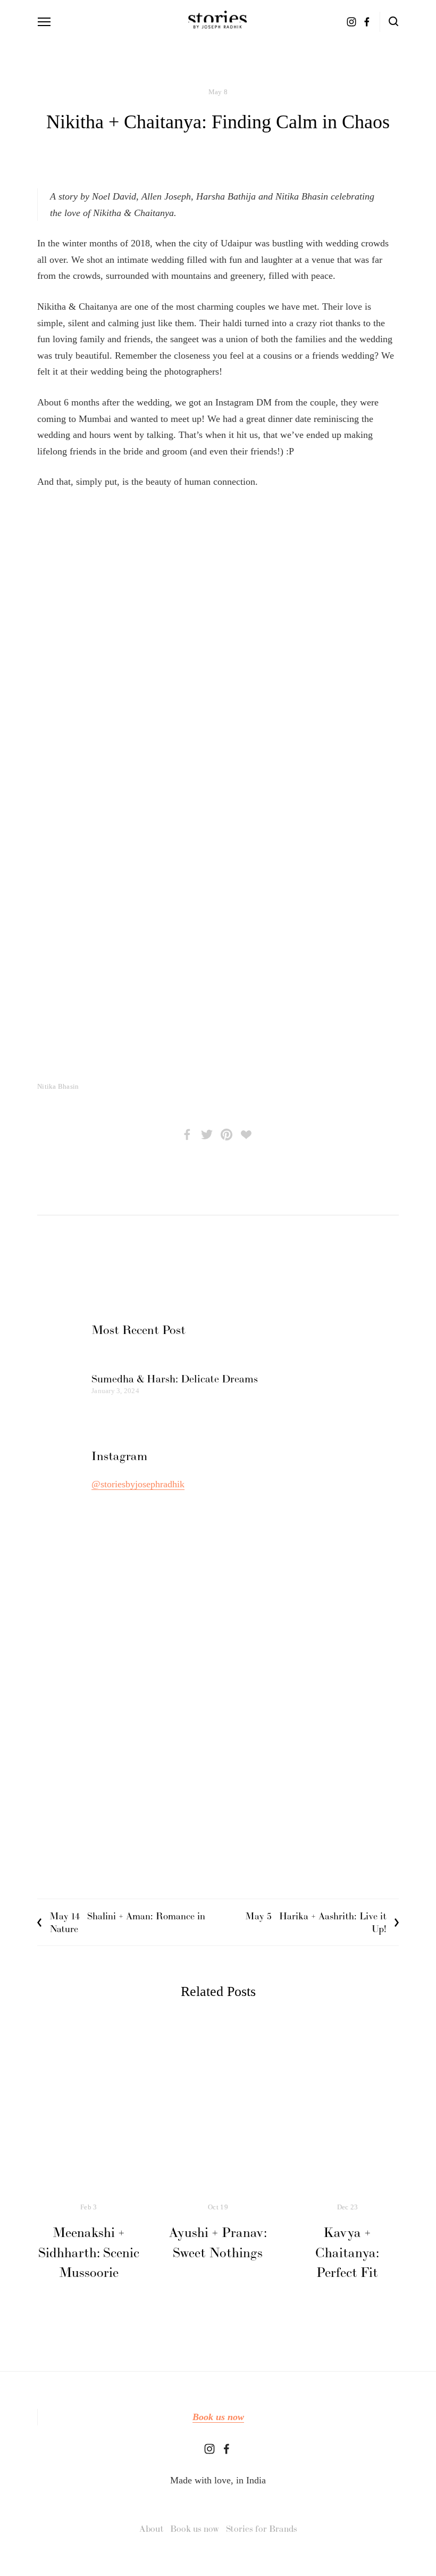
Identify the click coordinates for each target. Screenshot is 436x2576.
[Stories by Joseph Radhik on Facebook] (227, 2449)
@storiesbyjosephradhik (138, 1484)
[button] (82, 538)
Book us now (218, 2417)
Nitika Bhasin (58, 1086)
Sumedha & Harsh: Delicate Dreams (175, 1379)
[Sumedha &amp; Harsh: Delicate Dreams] (175, 1360)
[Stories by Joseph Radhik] (209, 2449)
